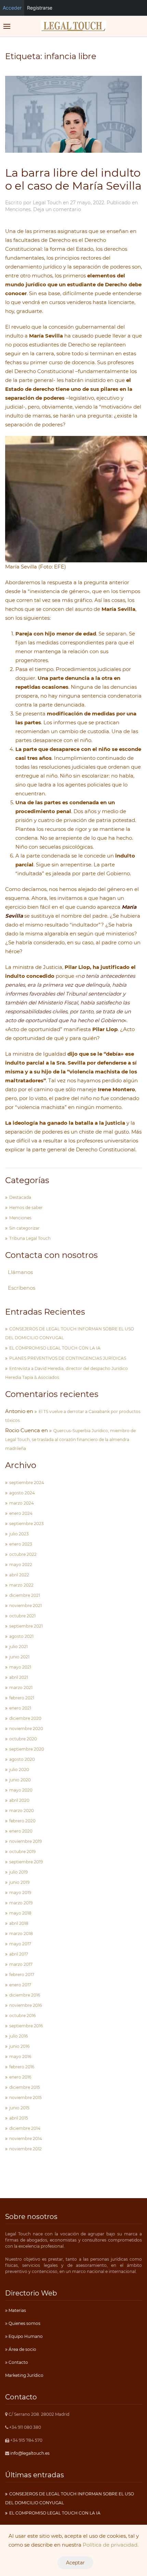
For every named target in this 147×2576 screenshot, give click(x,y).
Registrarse (40, 8)
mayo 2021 (20, 1667)
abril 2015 (19, 2118)
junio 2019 (19, 1882)
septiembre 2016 (26, 2026)
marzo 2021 (21, 1688)
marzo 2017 (21, 1964)
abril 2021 (19, 1677)
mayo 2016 (20, 2057)
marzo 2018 (21, 1934)
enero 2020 (21, 1831)
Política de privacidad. (111, 2545)
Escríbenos (22, 1288)
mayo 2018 (20, 1913)
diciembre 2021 (25, 1595)
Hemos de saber (26, 1208)
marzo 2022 (21, 1585)
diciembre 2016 (25, 1995)
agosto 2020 (22, 1759)
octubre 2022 (23, 1554)
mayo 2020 (21, 1790)
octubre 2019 (22, 1852)
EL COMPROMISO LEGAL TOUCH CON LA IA (55, 1348)
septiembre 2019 (26, 1862)
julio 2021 (18, 1647)
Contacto (18, 2362)
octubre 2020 (23, 1739)
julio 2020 (19, 1770)
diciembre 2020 (25, 1718)
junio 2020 (20, 1780)
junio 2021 (19, 1657)
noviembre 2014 (26, 2139)
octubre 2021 (22, 1616)
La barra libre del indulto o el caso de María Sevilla (73, 179)
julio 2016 (18, 2036)
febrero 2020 (22, 1821)
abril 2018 (19, 1923)
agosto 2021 (21, 1636)
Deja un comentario (57, 209)
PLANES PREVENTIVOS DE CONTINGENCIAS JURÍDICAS (68, 1358)
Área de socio (22, 2349)
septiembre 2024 (27, 1483)
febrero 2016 (22, 2067)
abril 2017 (19, 1954)
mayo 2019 (20, 1893)
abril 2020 (19, 1800)
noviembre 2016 (25, 2005)
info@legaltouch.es (30, 2453)
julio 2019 (18, 1872)
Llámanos (20, 1272)
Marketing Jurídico (24, 2375)
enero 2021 (20, 1708)
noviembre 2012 (25, 2149)
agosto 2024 (22, 1493)
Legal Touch (47, 203)
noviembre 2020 (26, 1729)
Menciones (18, 209)
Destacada (20, 1197)
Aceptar (75, 2563)
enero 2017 (20, 1985)
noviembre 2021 (25, 1606)
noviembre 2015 (25, 2098)
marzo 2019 (21, 1903)
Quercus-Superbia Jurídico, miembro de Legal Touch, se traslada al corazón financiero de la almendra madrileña (70, 1440)
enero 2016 (20, 2077)
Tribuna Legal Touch (30, 1238)
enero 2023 (21, 1544)
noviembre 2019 (25, 1841)
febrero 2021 (22, 1698)
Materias (17, 2310)
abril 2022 (19, 1575)
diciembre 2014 (25, 2128)
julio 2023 (19, 1534)
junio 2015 (19, 2108)
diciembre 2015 (25, 2087)
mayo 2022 (21, 1565)
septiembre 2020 (27, 1749)
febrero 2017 (22, 1975)
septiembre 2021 (26, 1626)
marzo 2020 (22, 1811)
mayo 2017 (20, 1944)
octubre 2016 (22, 2016)
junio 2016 (19, 2046)
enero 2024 (21, 1513)
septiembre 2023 (26, 1524)
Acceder (12, 8)
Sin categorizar (24, 1228)
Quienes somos (24, 2323)
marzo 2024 (22, 1503)
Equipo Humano (25, 2336)
